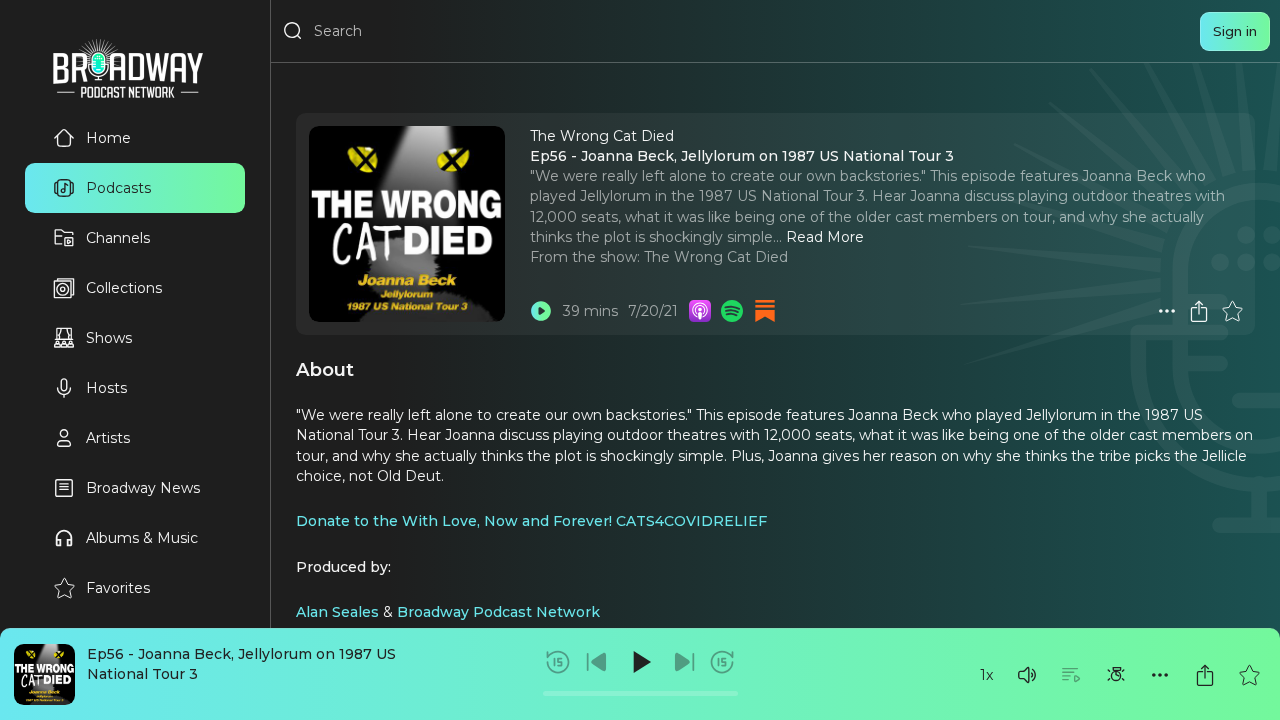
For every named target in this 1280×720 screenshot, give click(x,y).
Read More (825, 237)
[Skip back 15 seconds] (558, 662)
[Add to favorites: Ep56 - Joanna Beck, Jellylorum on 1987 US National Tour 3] (1249, 675)
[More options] (1160, 675)
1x (986, 675)
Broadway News (143, 488)
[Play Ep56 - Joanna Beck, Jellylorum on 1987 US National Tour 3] (541, 311)
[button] (1027, 675)
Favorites (118, 588)
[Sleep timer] (1116, 675)
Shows (109, 338)
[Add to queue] (1071, 675)
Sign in (1235, 31)
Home (108, 138)
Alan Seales (337, 612)
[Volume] (1027, 675)
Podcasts (118, 188)
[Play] (640, 662)
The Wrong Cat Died (716, 257)
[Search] (293, 31)
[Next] (684, 662)
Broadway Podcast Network (498, 612)
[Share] (1205, 675)
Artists (108, 438)
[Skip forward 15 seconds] (722, 662)
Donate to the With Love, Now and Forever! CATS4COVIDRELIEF (531, 521)
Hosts (106, 388)
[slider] (640, 693)
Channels (118, 238)
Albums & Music (142, 538)
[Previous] (597, 662)
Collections (124, 288)
